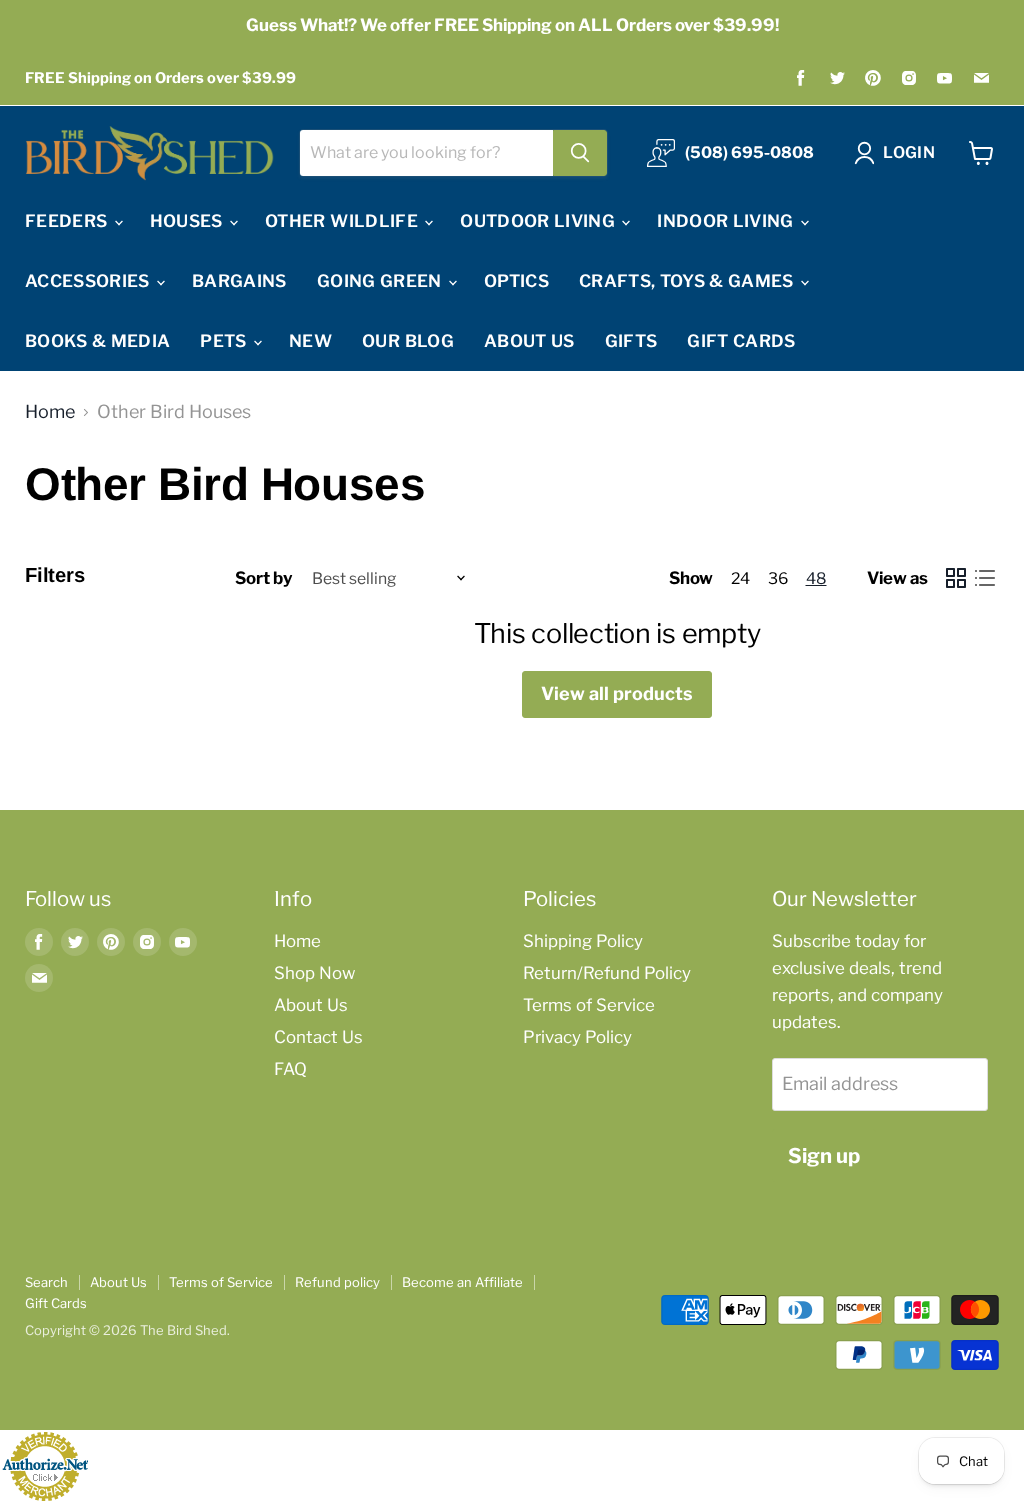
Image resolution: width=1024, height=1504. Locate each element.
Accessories (89, 281)
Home (50, 412)
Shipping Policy (583, 941)
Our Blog (408, 341)
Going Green (381, 281)
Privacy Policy (577, 1037)
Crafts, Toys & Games (688, 281)
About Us (529, 341)
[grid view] (955, 578)
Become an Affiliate (462, 1282)
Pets (225, 341)
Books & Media (97, 341)
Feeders (68, 221)
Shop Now (314, 973)
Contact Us (318, 1037)
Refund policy (337, 1282)
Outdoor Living (539, 221)
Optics (516, 281)
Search (46, 1282)
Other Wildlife (343, 221)
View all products (617, 693)
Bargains (239, 281)
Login (909, 152)
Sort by (264, 578)
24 (740, 578)
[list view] (984, 578)
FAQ (290, 1069)
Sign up (824, 1155)
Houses (188, 221)
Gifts (631, 341)
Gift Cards (741, 341)
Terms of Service (589, 1005)
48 (816, 578)
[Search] (580, 153)
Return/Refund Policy (607, 973)
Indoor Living (727, 221)
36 (778, 578)
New (310, 341)
